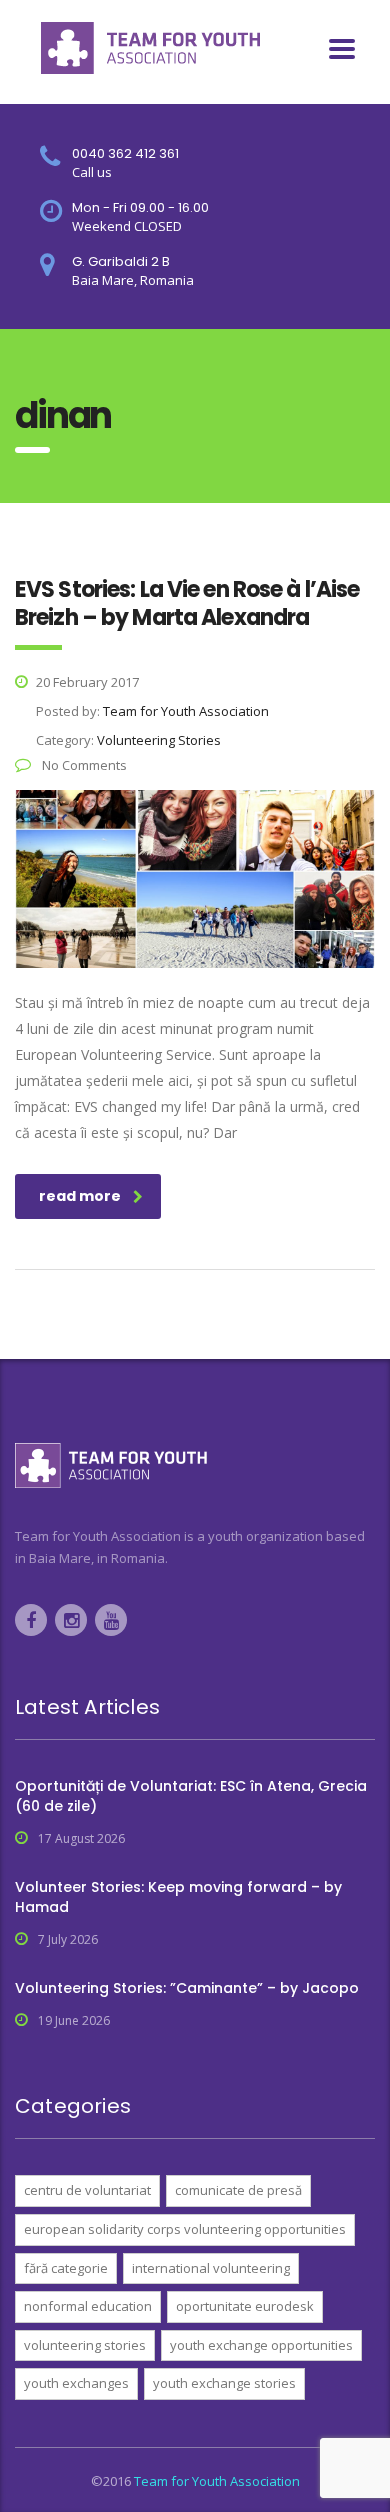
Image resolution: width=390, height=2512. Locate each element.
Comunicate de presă (238, 2190)
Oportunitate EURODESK (245, 2306)
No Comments (83, 765)
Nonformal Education (88, 2306)
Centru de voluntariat (87, 2190)
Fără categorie (66, 2268)
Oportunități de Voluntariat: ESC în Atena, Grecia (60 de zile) (191, 1796)
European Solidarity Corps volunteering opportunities (185, 2229)
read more (80, 1196)
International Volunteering (211, 2268)
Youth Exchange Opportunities (261, 2345)
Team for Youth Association (217, 2481)
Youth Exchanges (76, 2383)
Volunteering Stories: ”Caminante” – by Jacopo (187, 1988)
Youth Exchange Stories (224, 2383)
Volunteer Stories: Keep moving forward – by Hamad (178, 1897)
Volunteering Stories (85, 2345)
